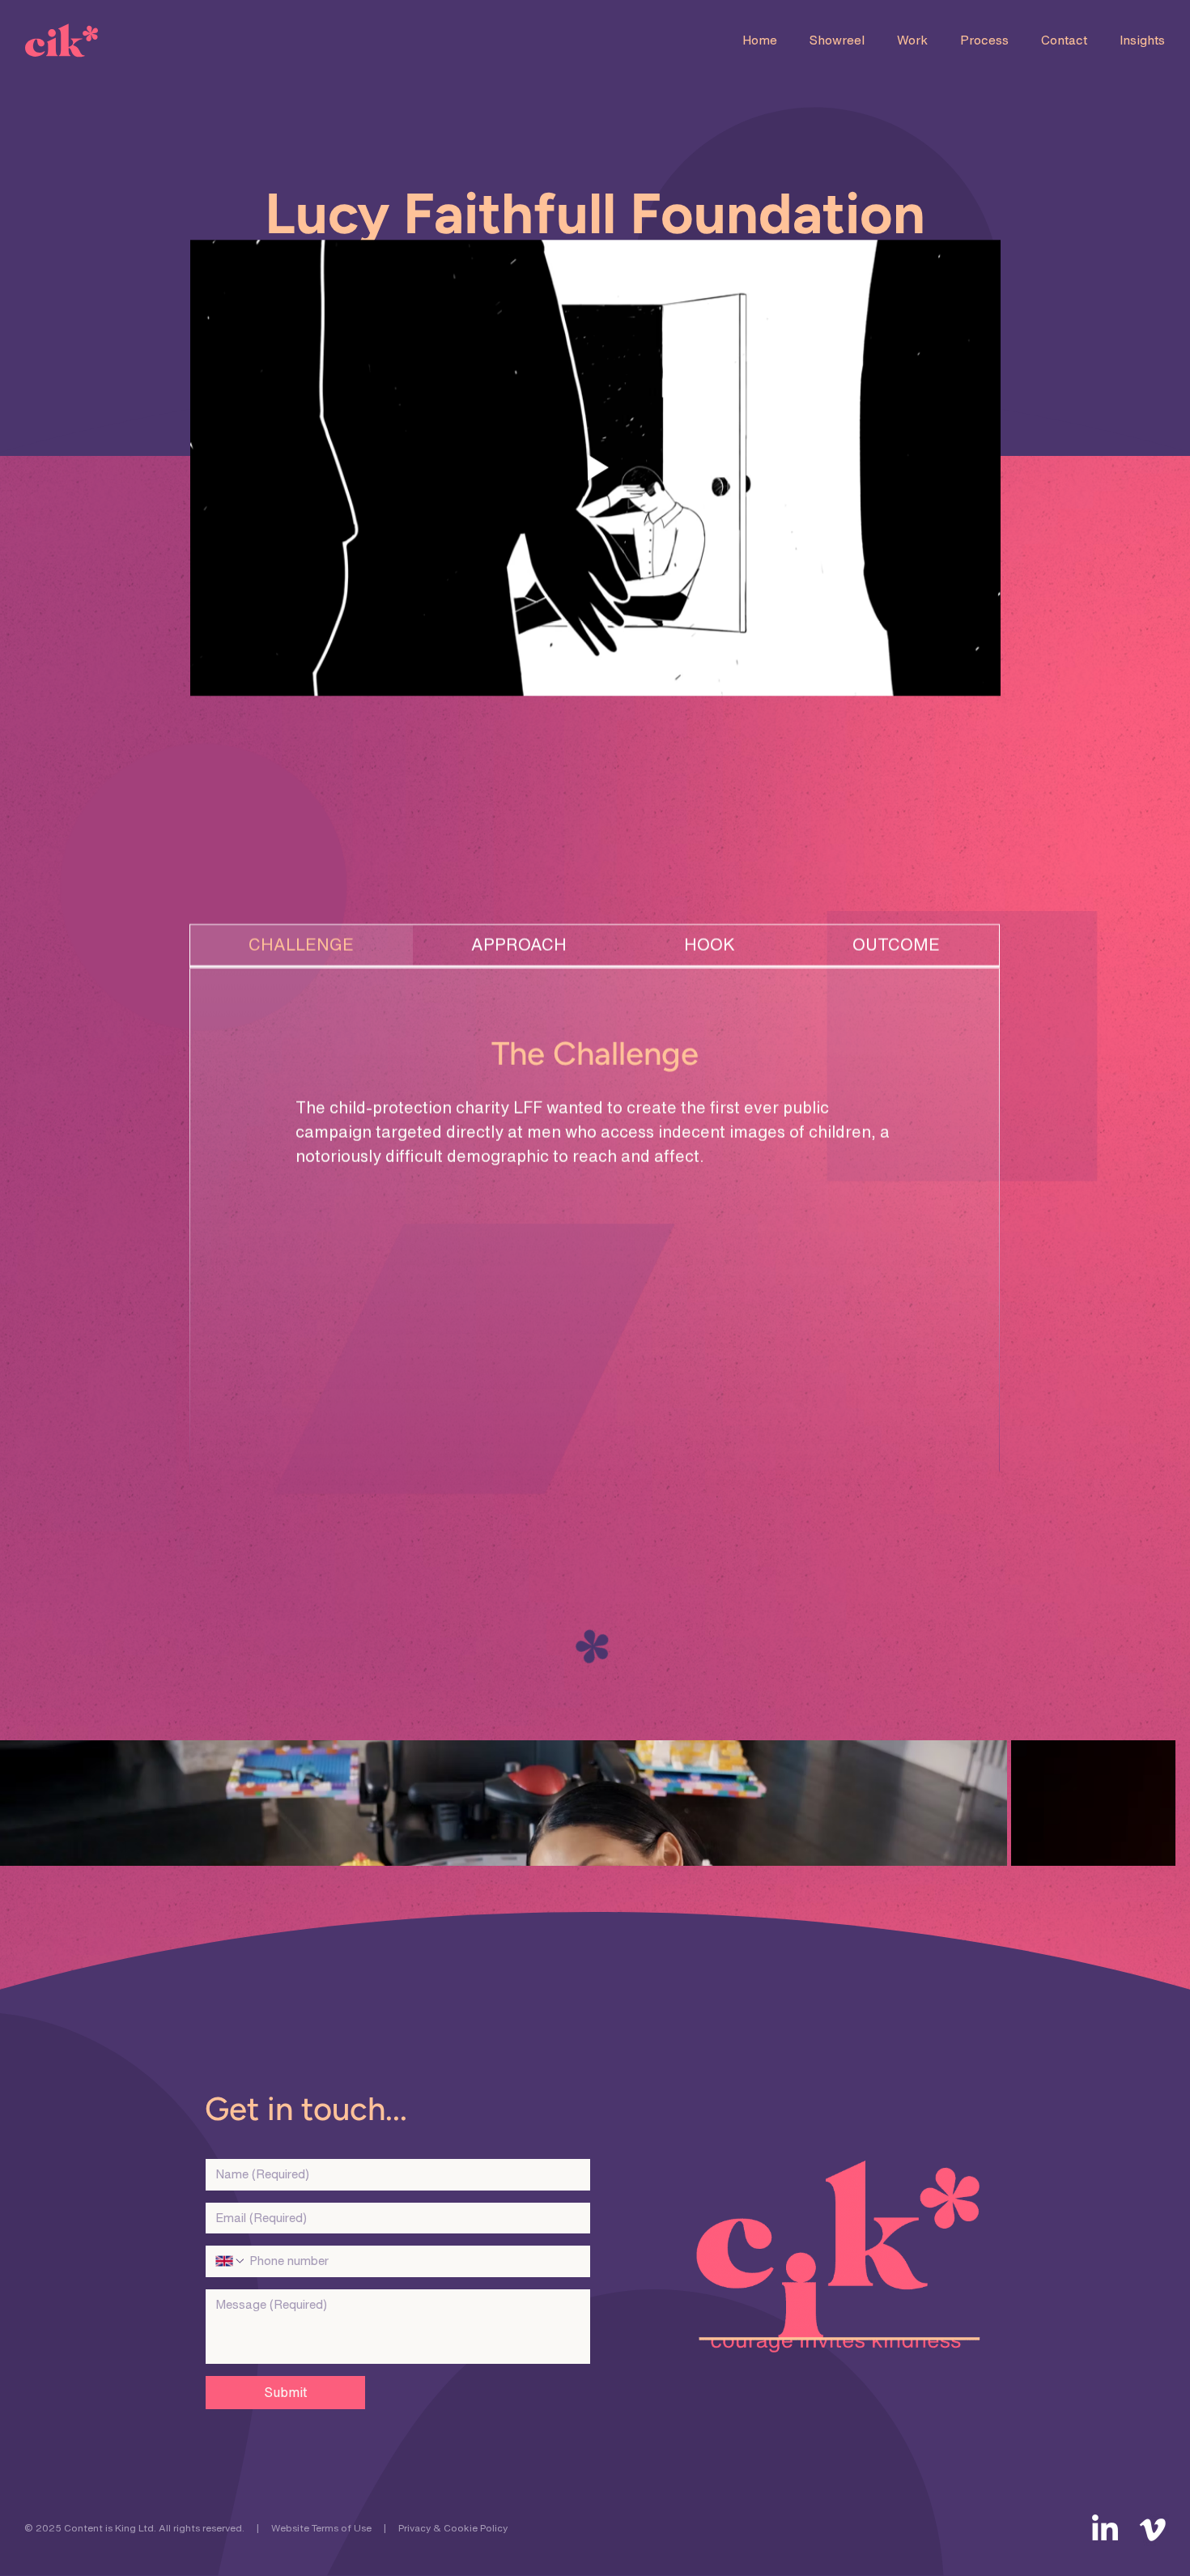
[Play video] (595, 468)
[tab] (302, 946)
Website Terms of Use (321, 2528)
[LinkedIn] (1105, 2530)
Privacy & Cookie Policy (453, 2528)
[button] (837, 41)
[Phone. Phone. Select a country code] (231, 2261)
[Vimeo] (1153, 2530)
